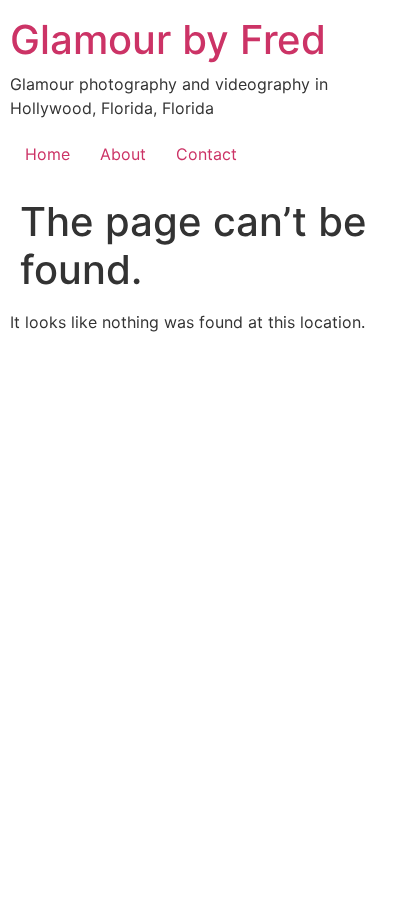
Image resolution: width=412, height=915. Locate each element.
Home (47, 154)
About (123, 154)
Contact (206, 154)
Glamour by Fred (168, 39)
